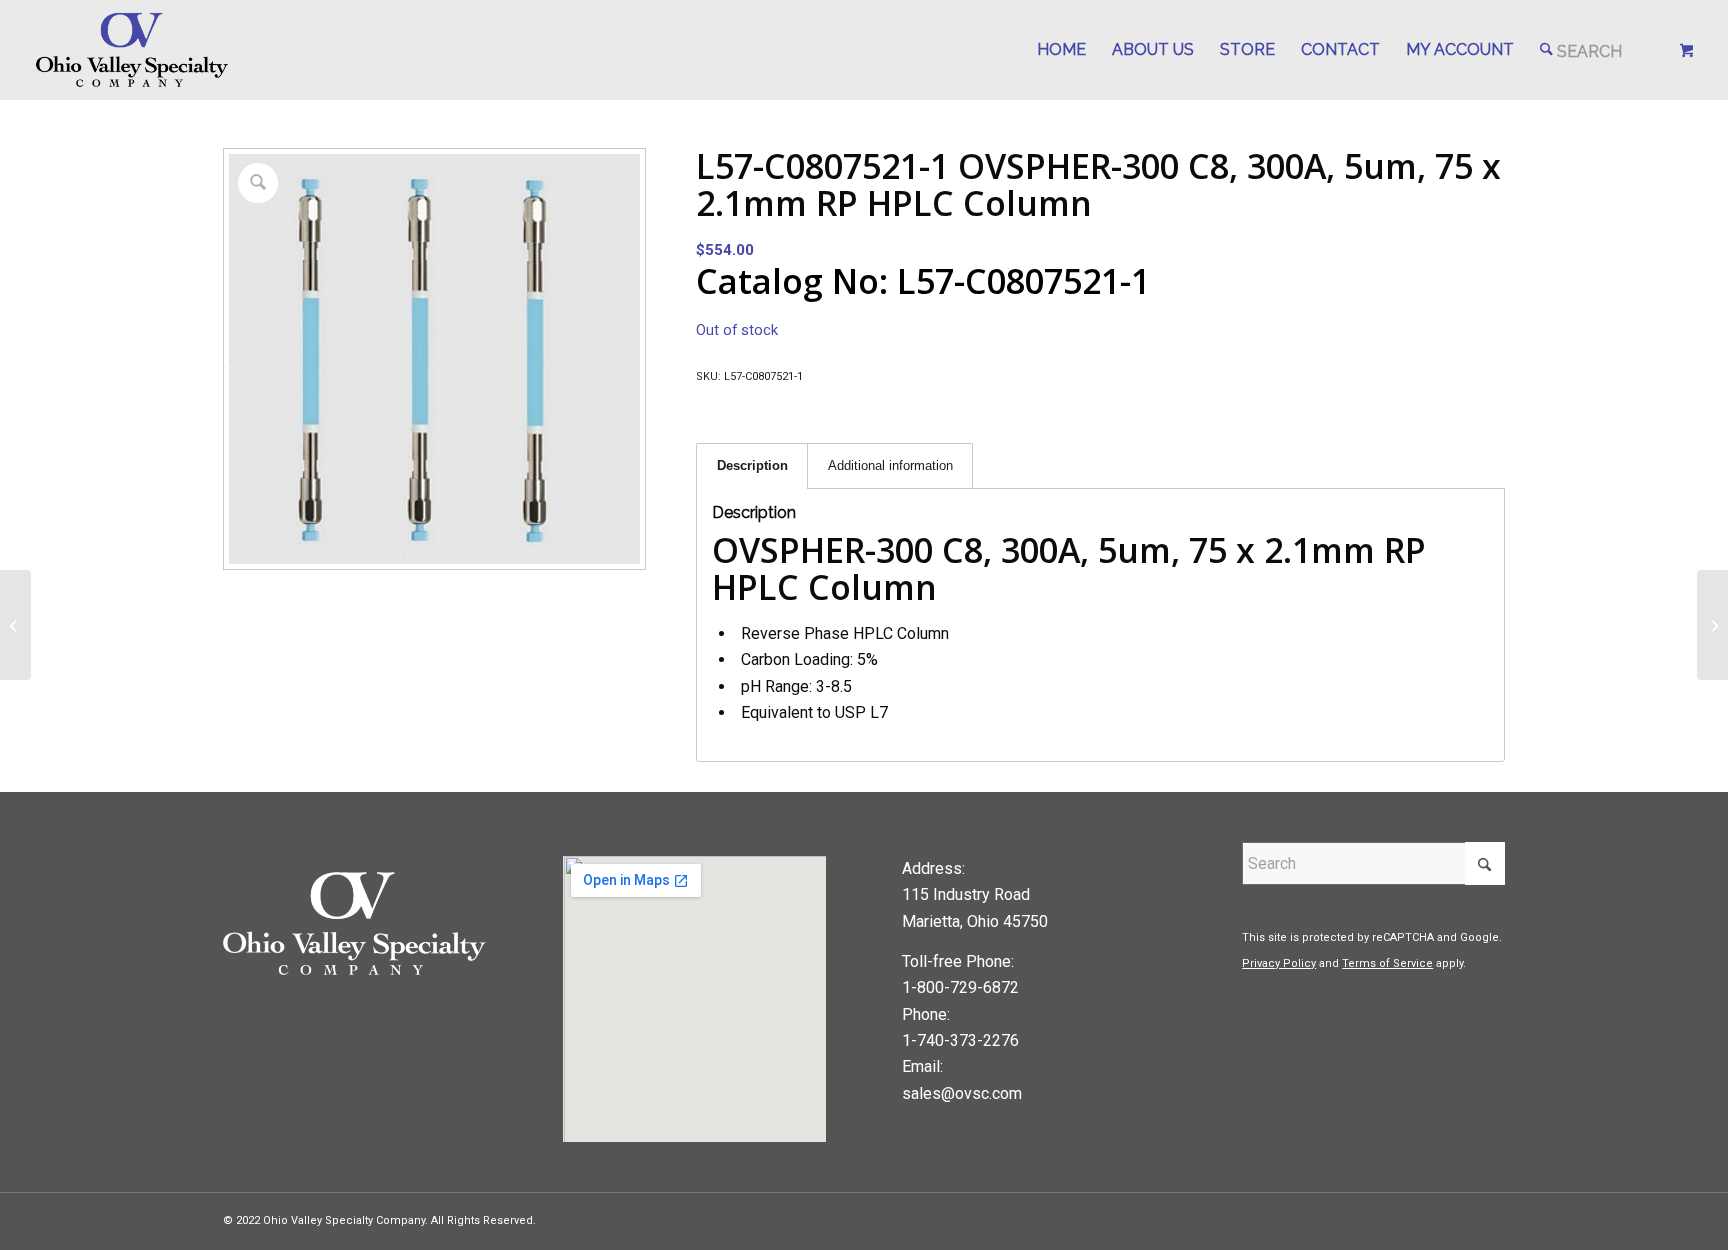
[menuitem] (1061, 50)
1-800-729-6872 (960, 987)
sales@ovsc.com (962, 1093)
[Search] (1581, 50)
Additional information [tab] (890, 465)
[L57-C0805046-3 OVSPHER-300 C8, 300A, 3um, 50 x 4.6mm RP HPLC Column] (15, 625)
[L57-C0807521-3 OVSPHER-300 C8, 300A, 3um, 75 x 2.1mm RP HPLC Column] (1712, 625)
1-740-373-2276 (960, 1040)
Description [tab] (752, 465)
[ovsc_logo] (133, 50)
